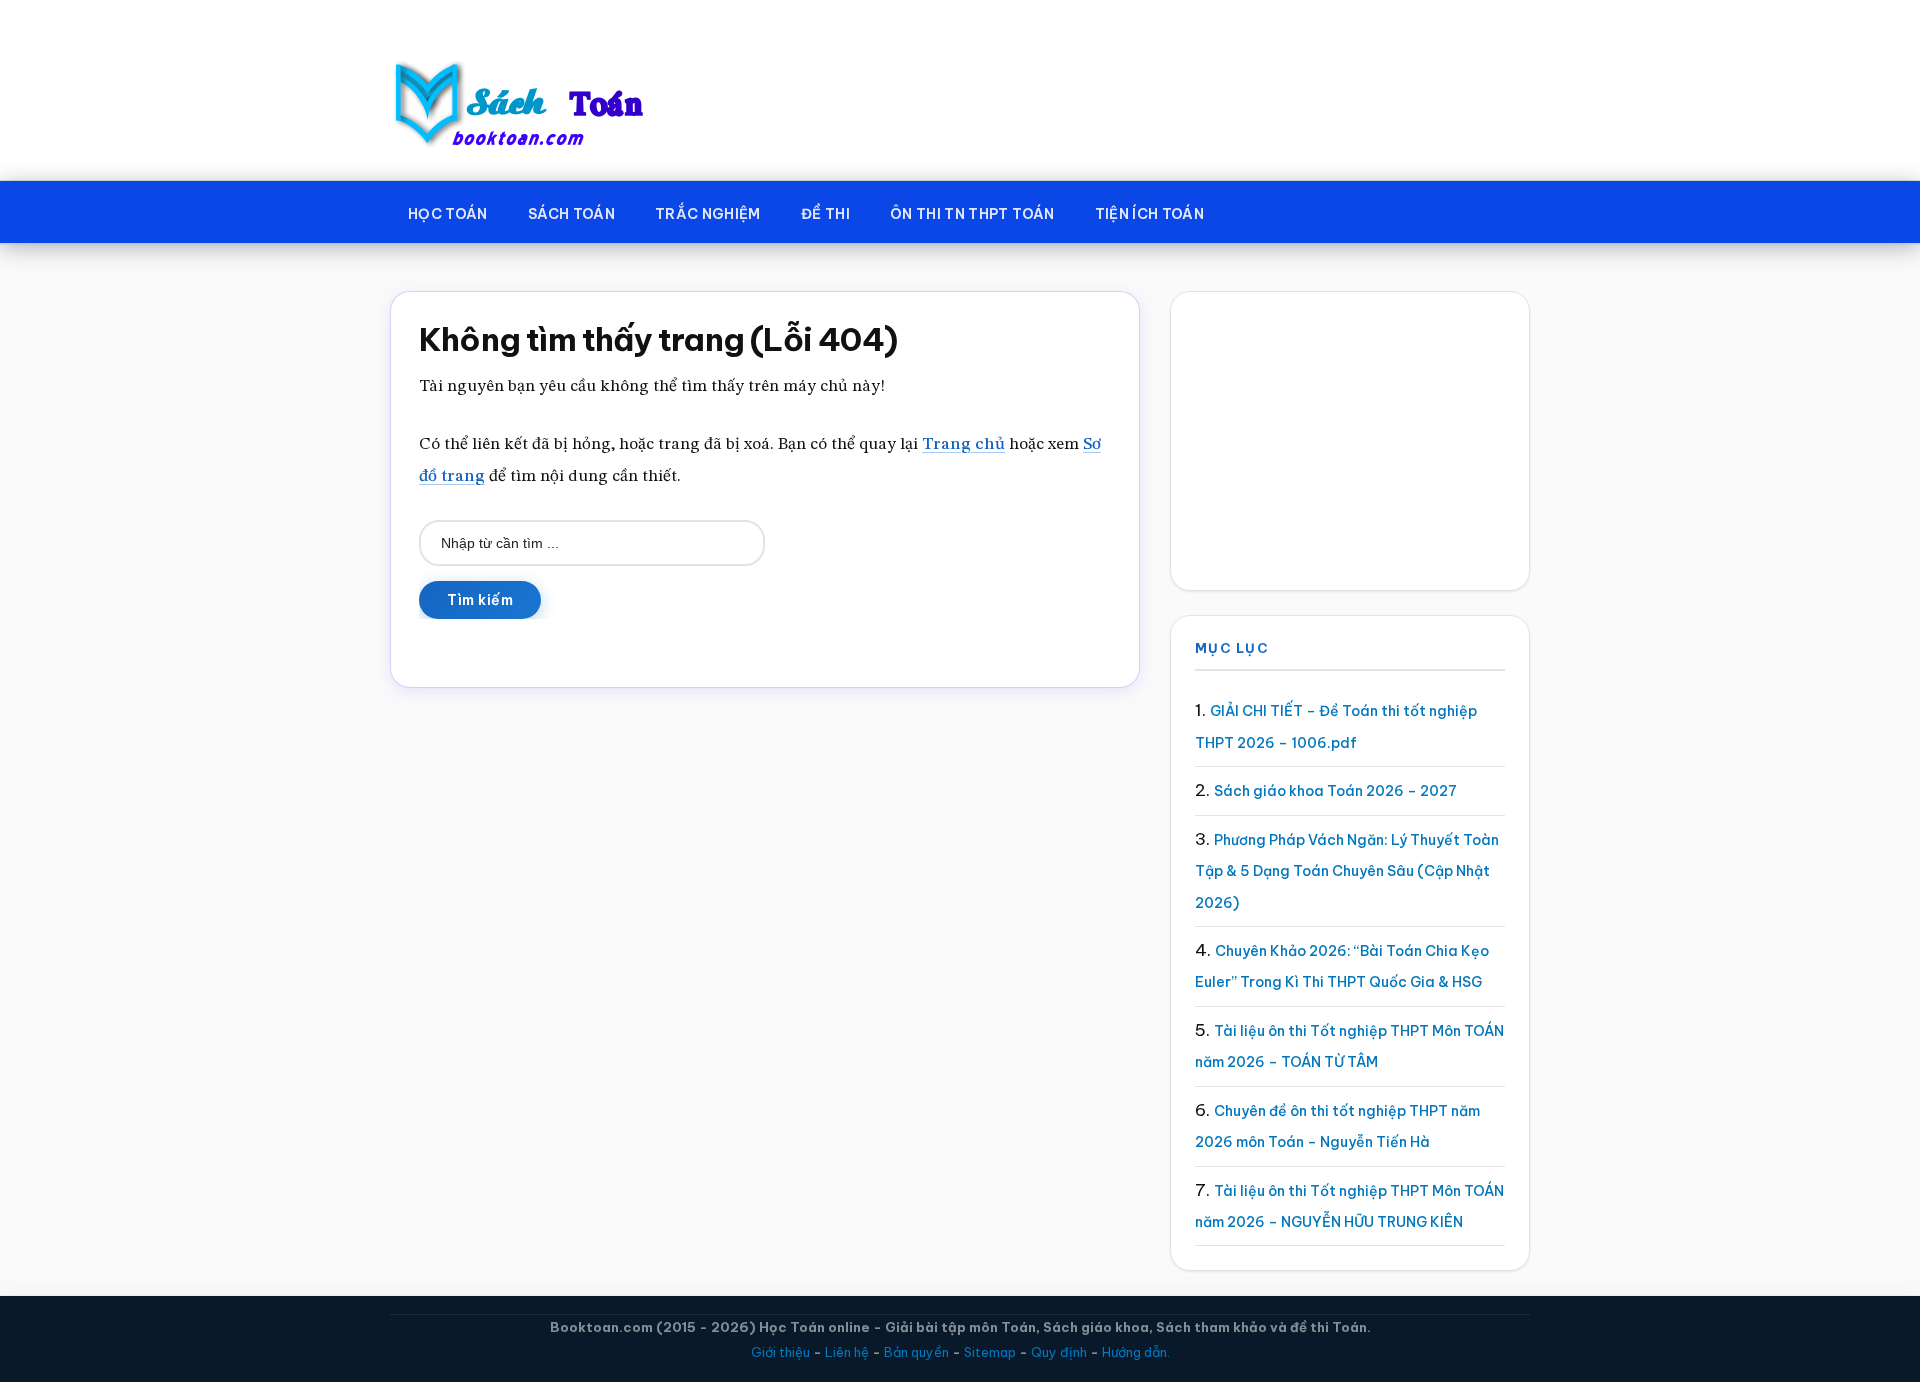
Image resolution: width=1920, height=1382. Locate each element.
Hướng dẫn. (1136, 1352)
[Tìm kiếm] (1253, 210)
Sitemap (990, 1352)
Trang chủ (963, 444)
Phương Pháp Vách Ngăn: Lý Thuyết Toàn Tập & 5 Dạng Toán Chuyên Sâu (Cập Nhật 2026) (1347, 871)
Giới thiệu (780, 1352)
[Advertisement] (1350, 441)
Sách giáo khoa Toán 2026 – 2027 (1335, 791)
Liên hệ (847, 1352)
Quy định (1059, 1352)
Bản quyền (916, 1352)
